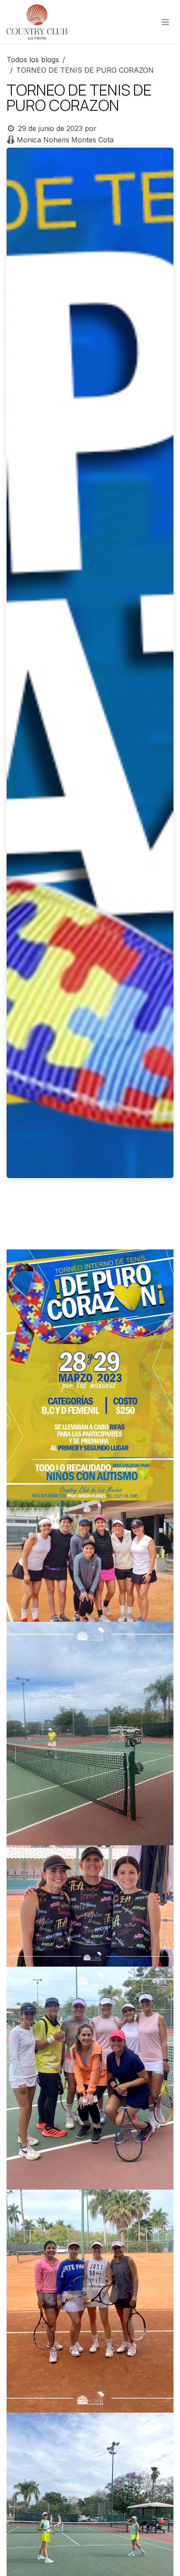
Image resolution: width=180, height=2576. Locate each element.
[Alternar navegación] (165, 22)
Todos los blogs (33, 60)
